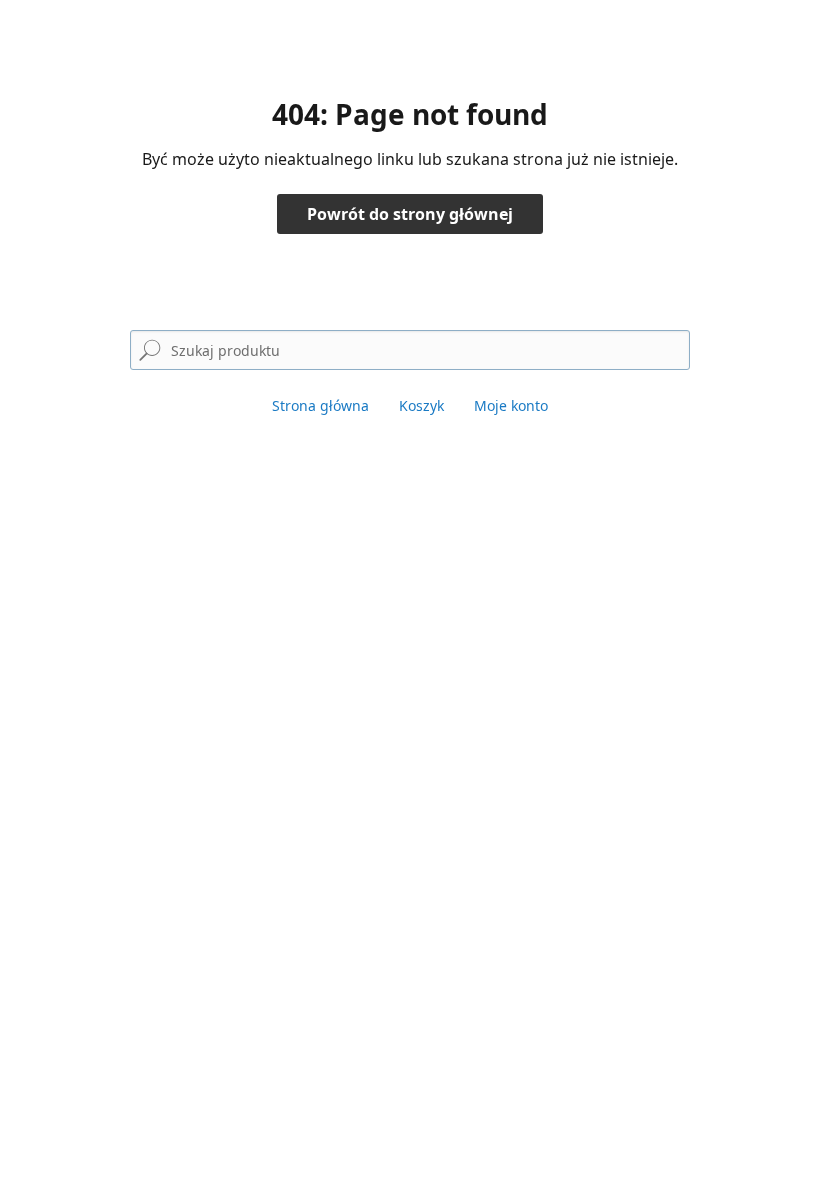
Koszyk (421, 405)
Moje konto (511, 405)
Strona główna (320, 405)
